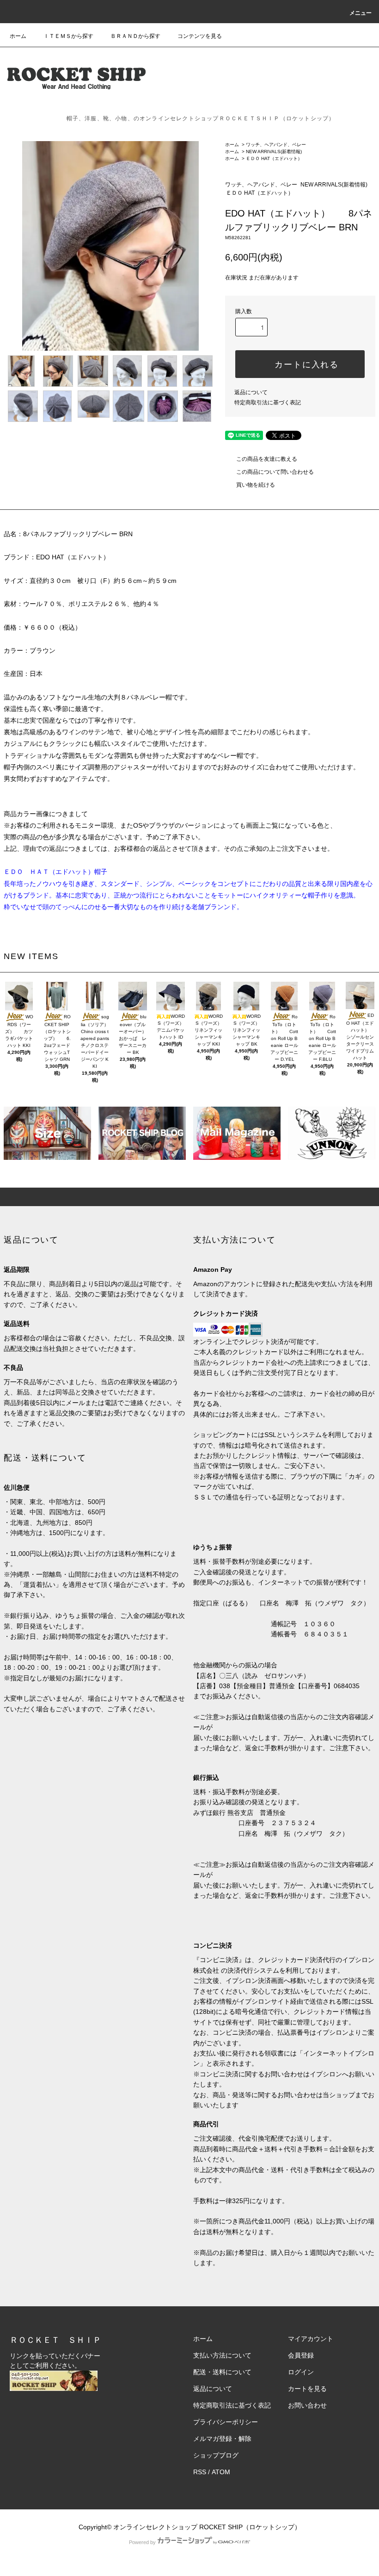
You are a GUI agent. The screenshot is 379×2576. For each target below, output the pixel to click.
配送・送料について (222, 2372)
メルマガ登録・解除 (222, 2439)
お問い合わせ (307, 2405)
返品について (251, 392)
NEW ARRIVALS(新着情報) (274, 152)
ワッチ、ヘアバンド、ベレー (276, 145)
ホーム (18, 36)
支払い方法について (222, 2355)
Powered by (142, 2542)
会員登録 (301, 2355)
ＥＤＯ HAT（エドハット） (276, 158)
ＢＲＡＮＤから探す (135, 36)
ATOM (221, 2472)
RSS (200, 2472)
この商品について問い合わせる (275, 472)
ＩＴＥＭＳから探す (68, 36)
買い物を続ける (256, 485)
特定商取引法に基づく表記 (268, 402)
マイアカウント (311, 2339)
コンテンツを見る (200, 36)
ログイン (301, 2372)
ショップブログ (216, 2455)
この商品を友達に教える (267, 459)
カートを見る (307, 2389)
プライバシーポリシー (226, 2422)
